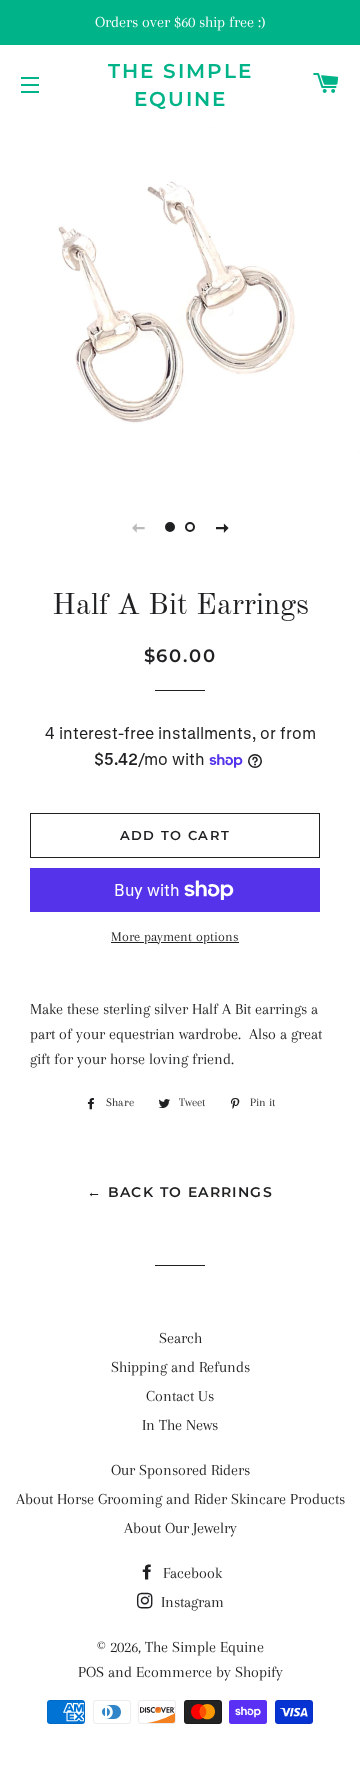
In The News (180, 1425)
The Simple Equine (180, 85)
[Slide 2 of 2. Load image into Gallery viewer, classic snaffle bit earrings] (190, 527)
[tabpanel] (180, 300)
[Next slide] (222, 527)
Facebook (190, 1573)
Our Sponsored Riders (180, 1470)
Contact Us (180, 1396)
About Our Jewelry (180, 1528)
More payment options (175, 936)
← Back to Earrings (180, 1192)
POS (91, 1672)
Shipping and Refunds (180, 1367)
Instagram (190, 1602)
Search (180, 1338)
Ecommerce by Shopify (209, 1672)
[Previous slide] (138, 527)
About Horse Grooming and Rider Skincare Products (180, 1499)
